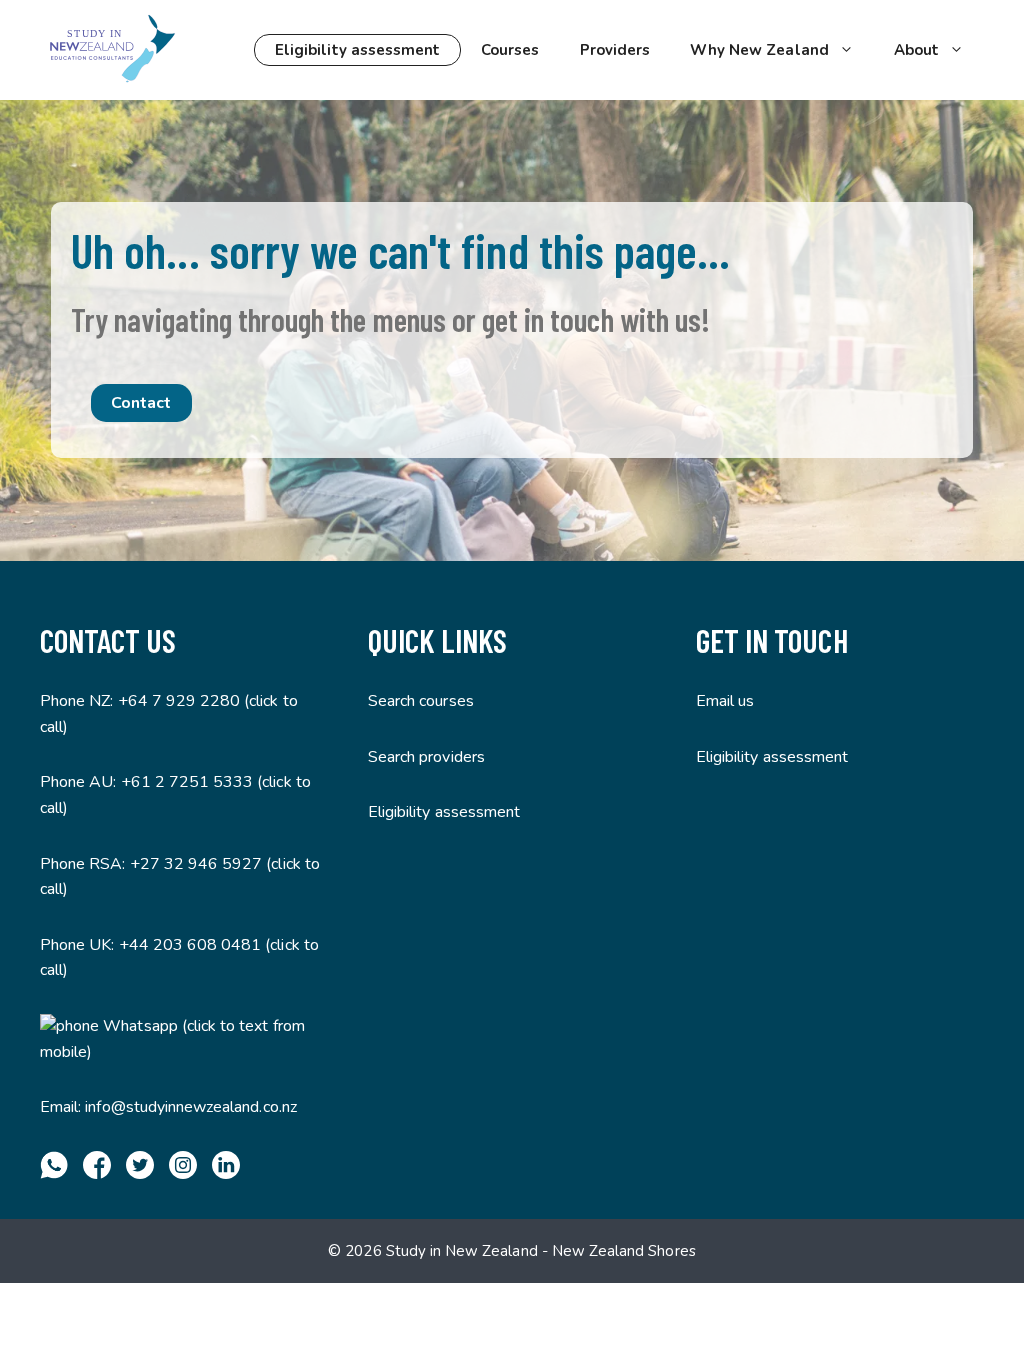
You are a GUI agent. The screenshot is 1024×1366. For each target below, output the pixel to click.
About (916, 50)
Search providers (426, 757)
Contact (141, 403)
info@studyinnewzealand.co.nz (190, 1107)
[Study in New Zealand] (112, 50)
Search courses (421, 701)
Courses (510, 50)
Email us (725, 701)
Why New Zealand (759, 50)
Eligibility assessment (357, 50)
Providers (615, 50)
